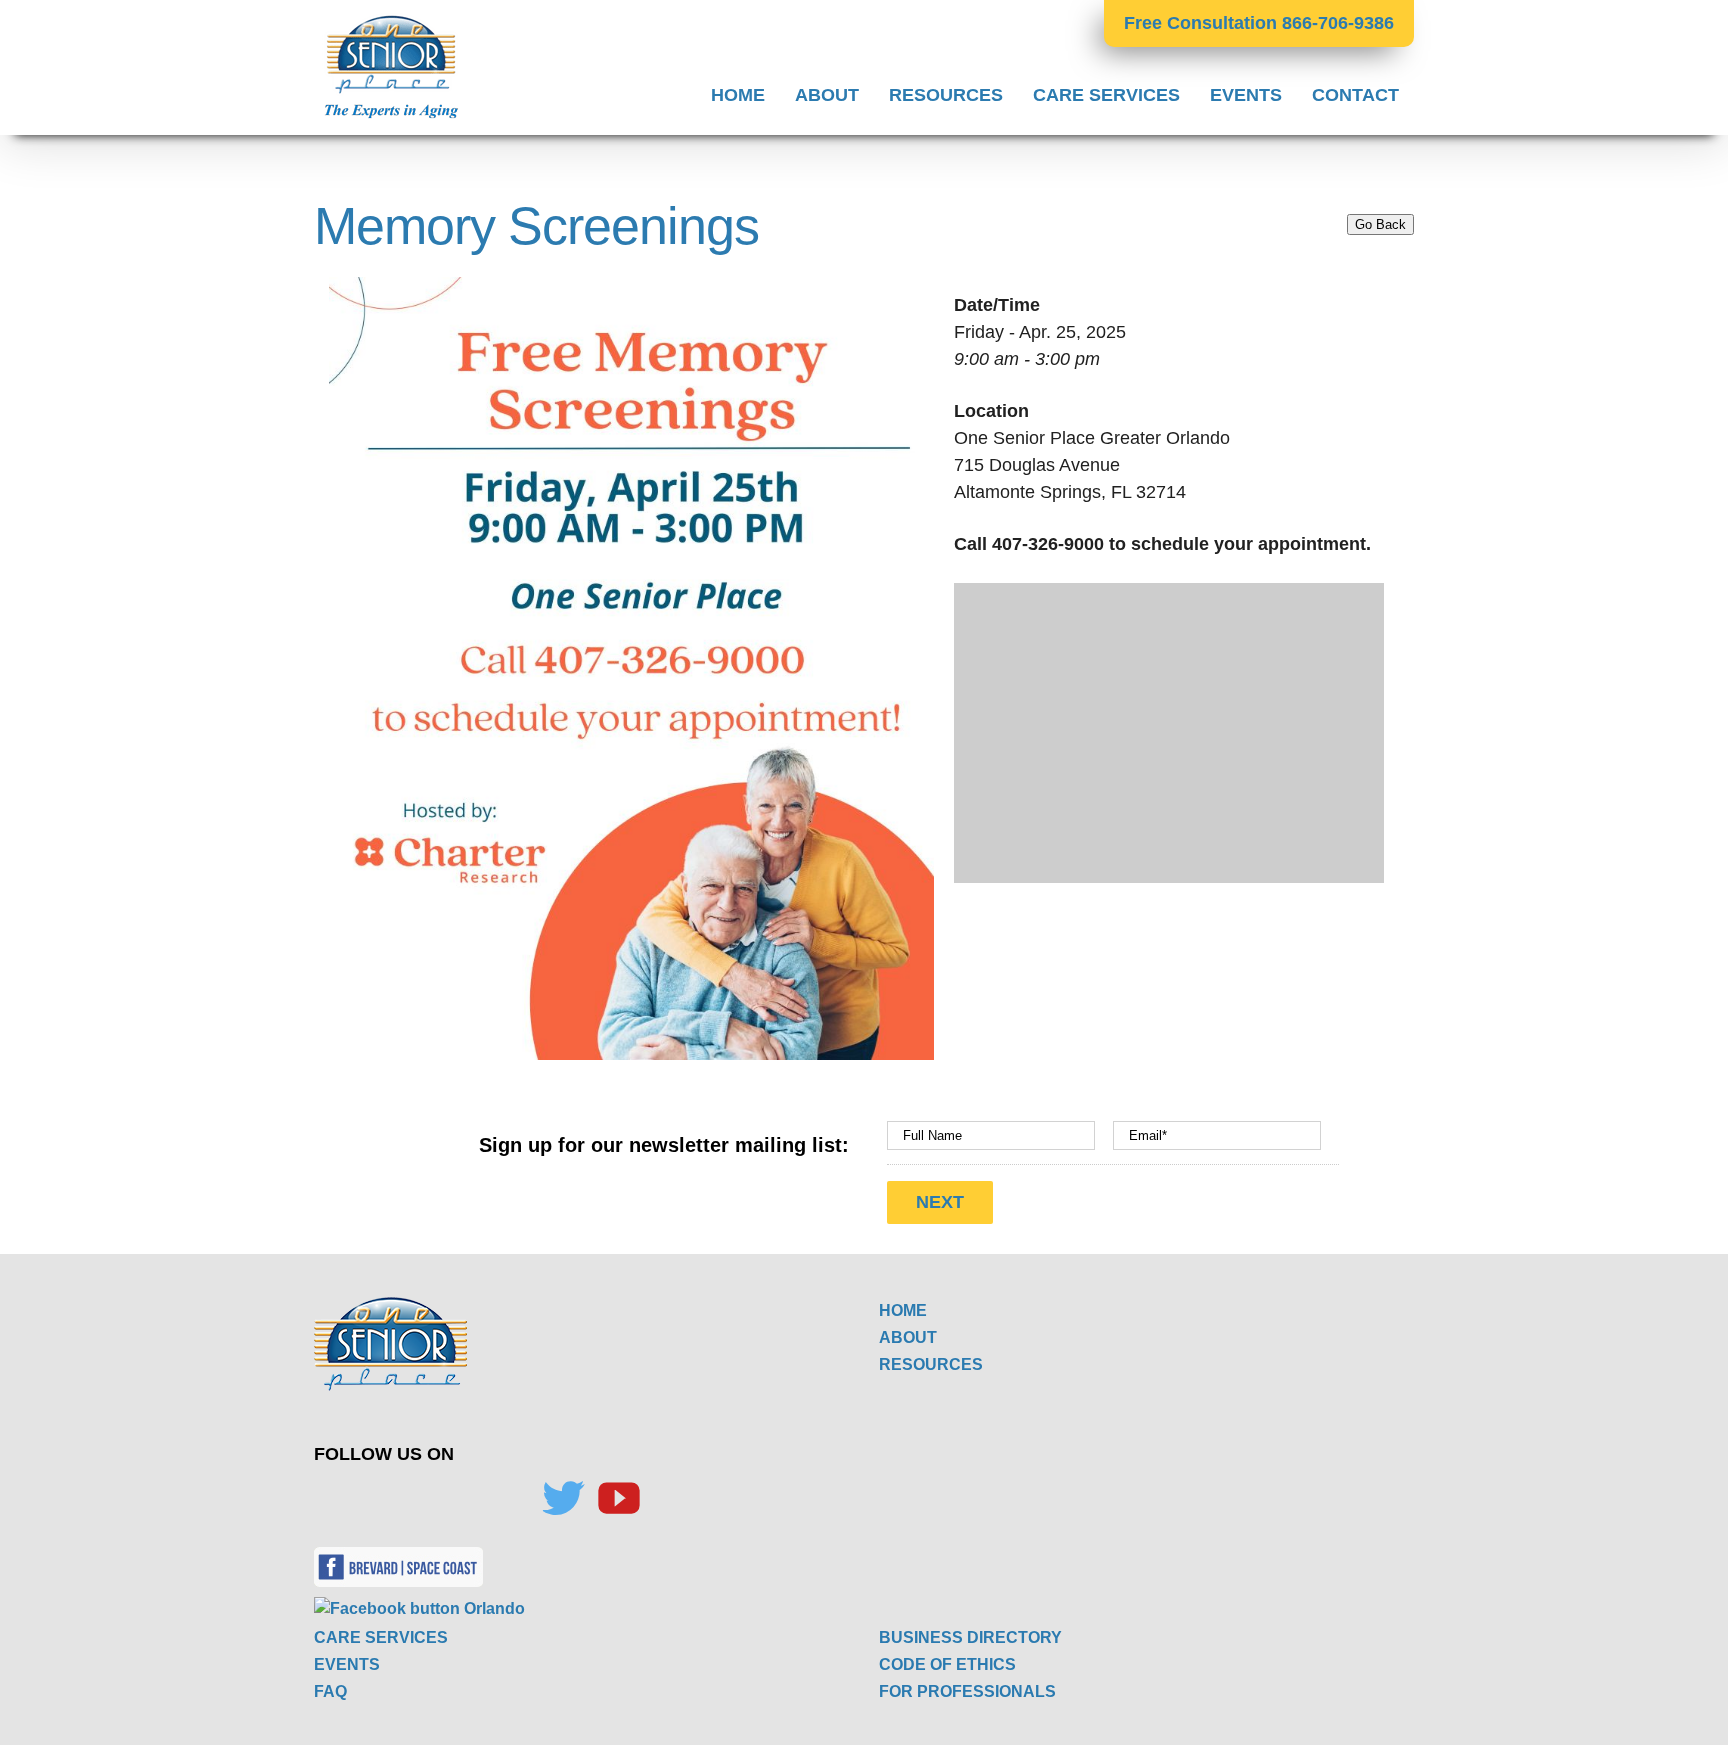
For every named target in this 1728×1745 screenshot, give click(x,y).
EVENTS (347, 1664)
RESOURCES (931, 1364)
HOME (903, 1310)
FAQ (330, 1691)
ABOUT (908, 1337)
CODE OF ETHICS (947, 1664)
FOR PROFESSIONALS (967, 1691)
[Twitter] (563, 1498)
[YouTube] (619, 1498)
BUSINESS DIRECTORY (970, 1637)
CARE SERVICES (381, 1637)
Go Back (1380, 224)
